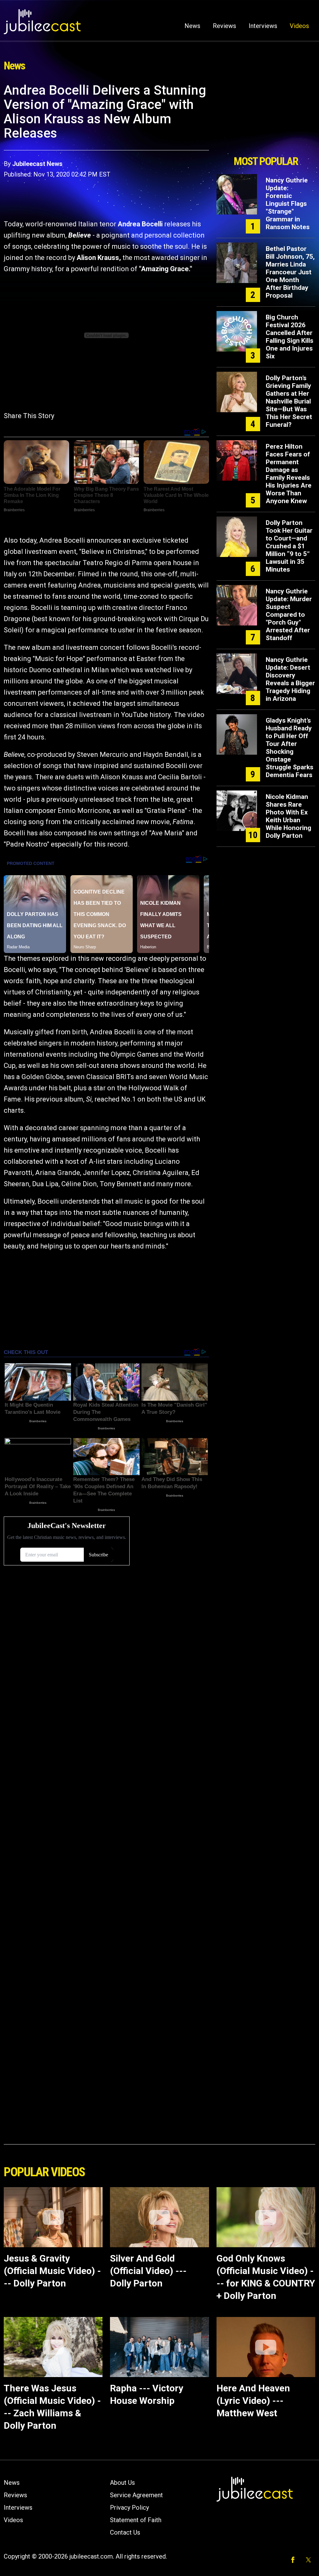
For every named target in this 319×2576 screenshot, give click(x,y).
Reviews (224, 26)
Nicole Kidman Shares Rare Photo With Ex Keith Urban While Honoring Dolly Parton (288, 816)
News (192, 26)
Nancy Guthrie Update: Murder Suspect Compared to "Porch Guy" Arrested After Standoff (289, 615)
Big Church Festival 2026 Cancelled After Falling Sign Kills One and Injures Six (290, 337)
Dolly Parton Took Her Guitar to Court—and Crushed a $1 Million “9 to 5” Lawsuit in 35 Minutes (289, 546)
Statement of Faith (136, 2520)
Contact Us (125, 2532)
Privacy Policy (129, 2508)
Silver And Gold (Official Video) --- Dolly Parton (148, 2271)
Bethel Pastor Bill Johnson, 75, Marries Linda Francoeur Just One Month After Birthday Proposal (290, 272)
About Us (122, 2483)
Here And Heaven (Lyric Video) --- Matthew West (253, 2401)
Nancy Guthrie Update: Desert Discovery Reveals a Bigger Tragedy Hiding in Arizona (290, 679)
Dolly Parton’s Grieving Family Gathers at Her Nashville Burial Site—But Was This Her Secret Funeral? (289, 401)
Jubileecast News (37, 164)
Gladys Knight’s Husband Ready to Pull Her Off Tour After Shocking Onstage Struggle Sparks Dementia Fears (290, 748)
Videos (299, 26)
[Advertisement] (266, 117)
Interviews (263, 26)
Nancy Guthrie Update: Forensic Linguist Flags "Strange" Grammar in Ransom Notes (288, 204)
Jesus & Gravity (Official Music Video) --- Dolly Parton (52, 2271)
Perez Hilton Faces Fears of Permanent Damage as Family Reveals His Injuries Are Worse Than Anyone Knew (289, 474)
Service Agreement (136, 2495)
